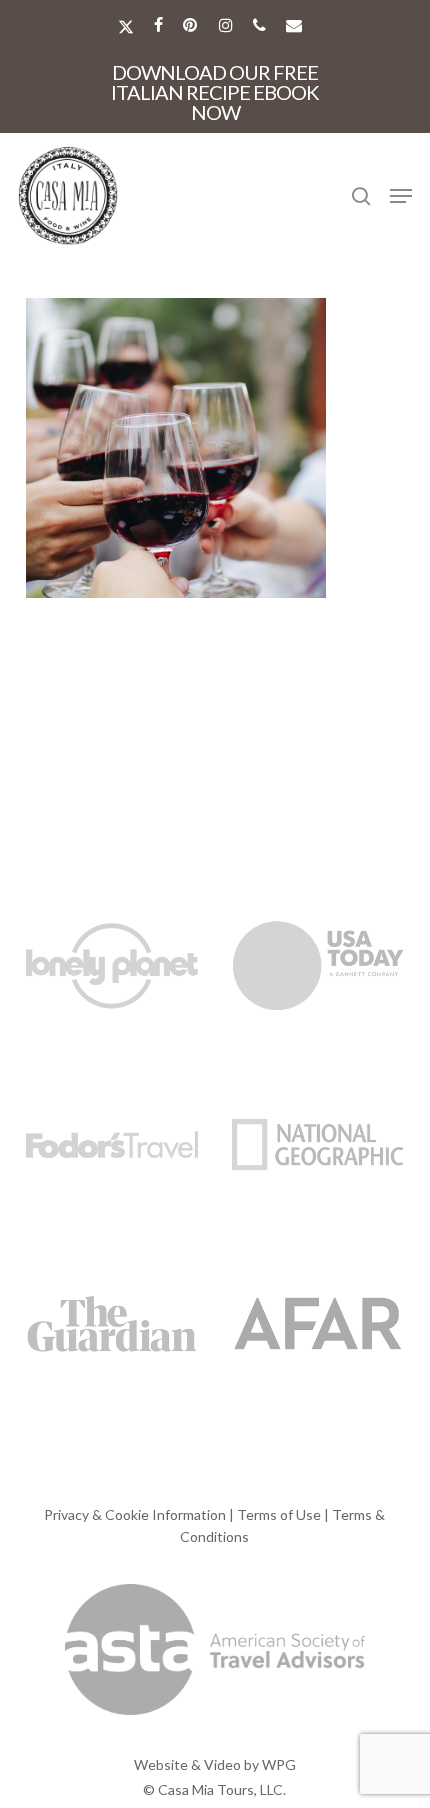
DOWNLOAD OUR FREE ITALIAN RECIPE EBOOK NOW (215, 92)
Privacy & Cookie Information (135, 1514)
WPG (279, 1764)
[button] (401, 196)
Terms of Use (279, 1514)
